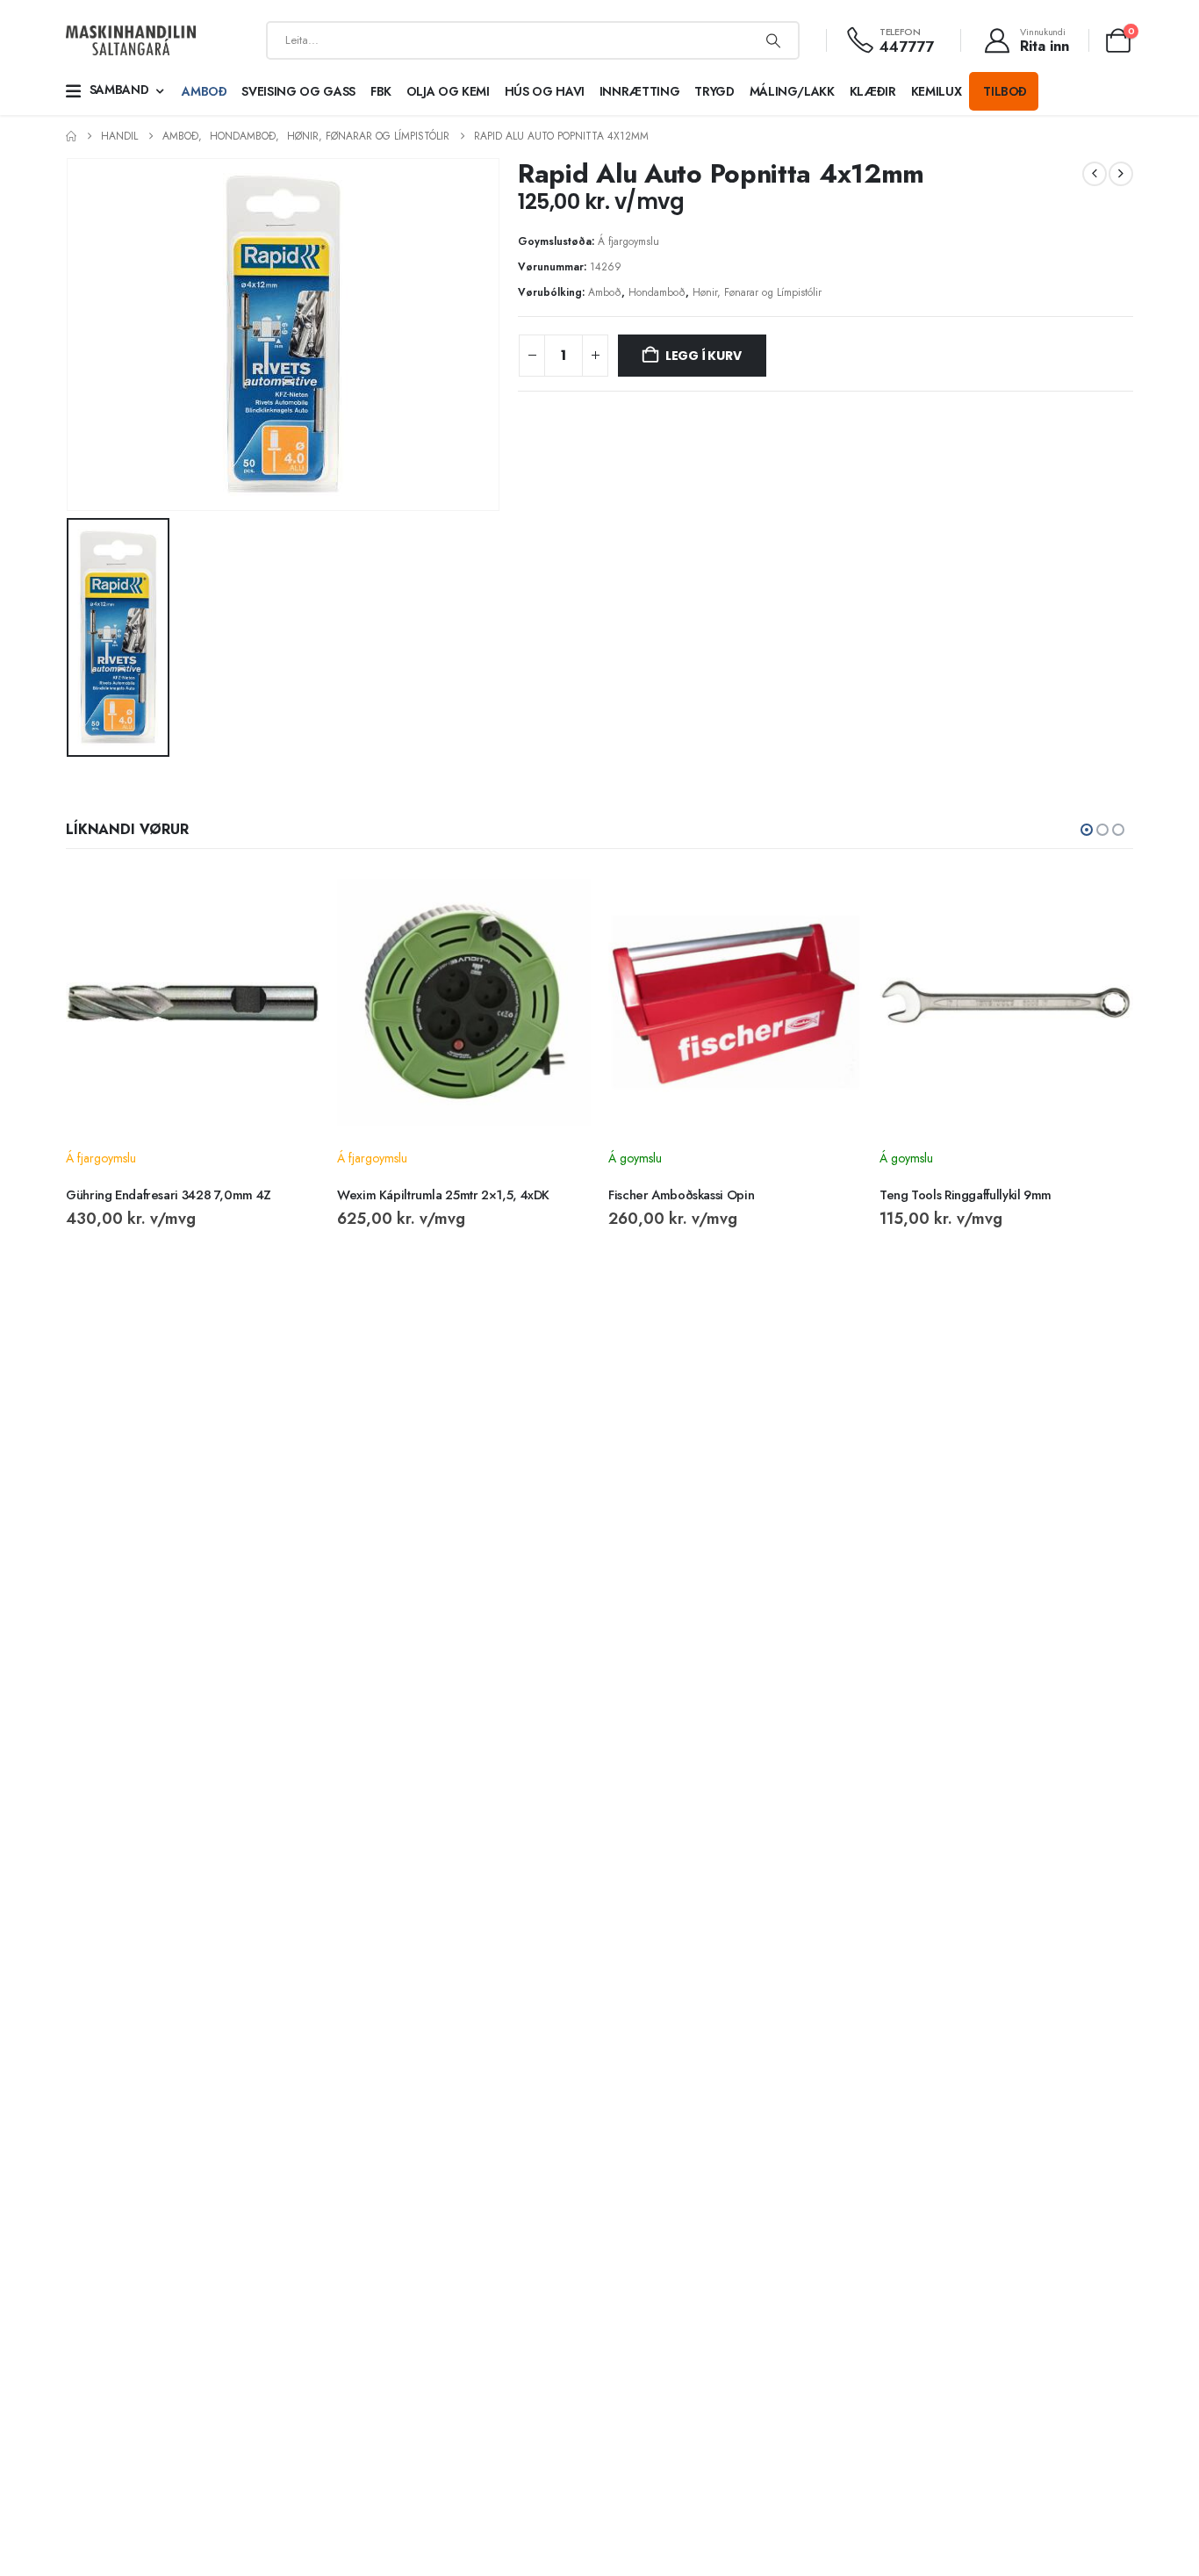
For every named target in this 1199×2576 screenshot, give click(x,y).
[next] (1121, 174)
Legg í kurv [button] (291, 899)
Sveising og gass (298, 91)
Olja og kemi (448, 91)
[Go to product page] (193, 1002)
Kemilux (937, 91)
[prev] (1095, 174)
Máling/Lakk (792, 91)
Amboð (204, 91)
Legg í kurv (704, 356)
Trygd (714, 91)
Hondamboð (657, 292)
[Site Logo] (131, 41)
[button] (1087, 830)
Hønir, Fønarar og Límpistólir (757, 292)
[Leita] (773, 40)
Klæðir (873, 91)
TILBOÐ (1005, 91)
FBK (381, 91)
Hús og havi (545, 91)
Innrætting (640, 91)
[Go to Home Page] (71, 137)
